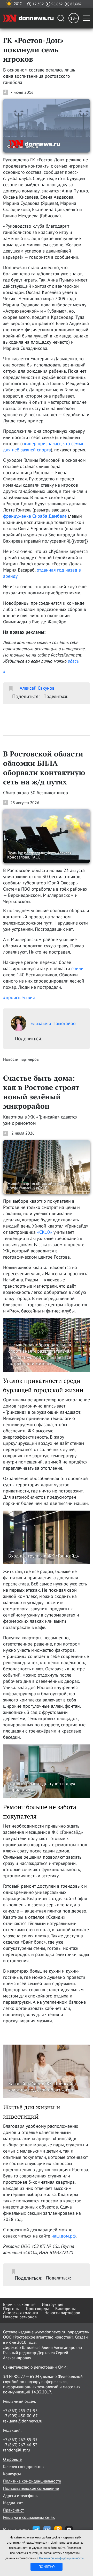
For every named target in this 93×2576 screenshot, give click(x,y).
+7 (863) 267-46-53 (20, 2445)
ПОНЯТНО (47, 2567)
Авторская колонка (21, 2313)
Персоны (11, 2308)
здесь (73, 661)
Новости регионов (20, 2317)
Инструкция (53, 2304)
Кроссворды (37, 2308)
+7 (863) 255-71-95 (20, 2411)
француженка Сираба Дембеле (36, 516)
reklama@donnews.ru (23, 2421)
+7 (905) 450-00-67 (20, 2416)
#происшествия (19, 997)
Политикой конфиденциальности (62, 2558)
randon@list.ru (17, 2450)
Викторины (65, 2308)
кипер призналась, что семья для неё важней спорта (43, 447)
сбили (77, 968)
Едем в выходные (19, 2304)
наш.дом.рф (64, 2236)
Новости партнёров (62, 2313)
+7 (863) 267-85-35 (20, 2440)
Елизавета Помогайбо (53, 1023)
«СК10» (45, 1232)
